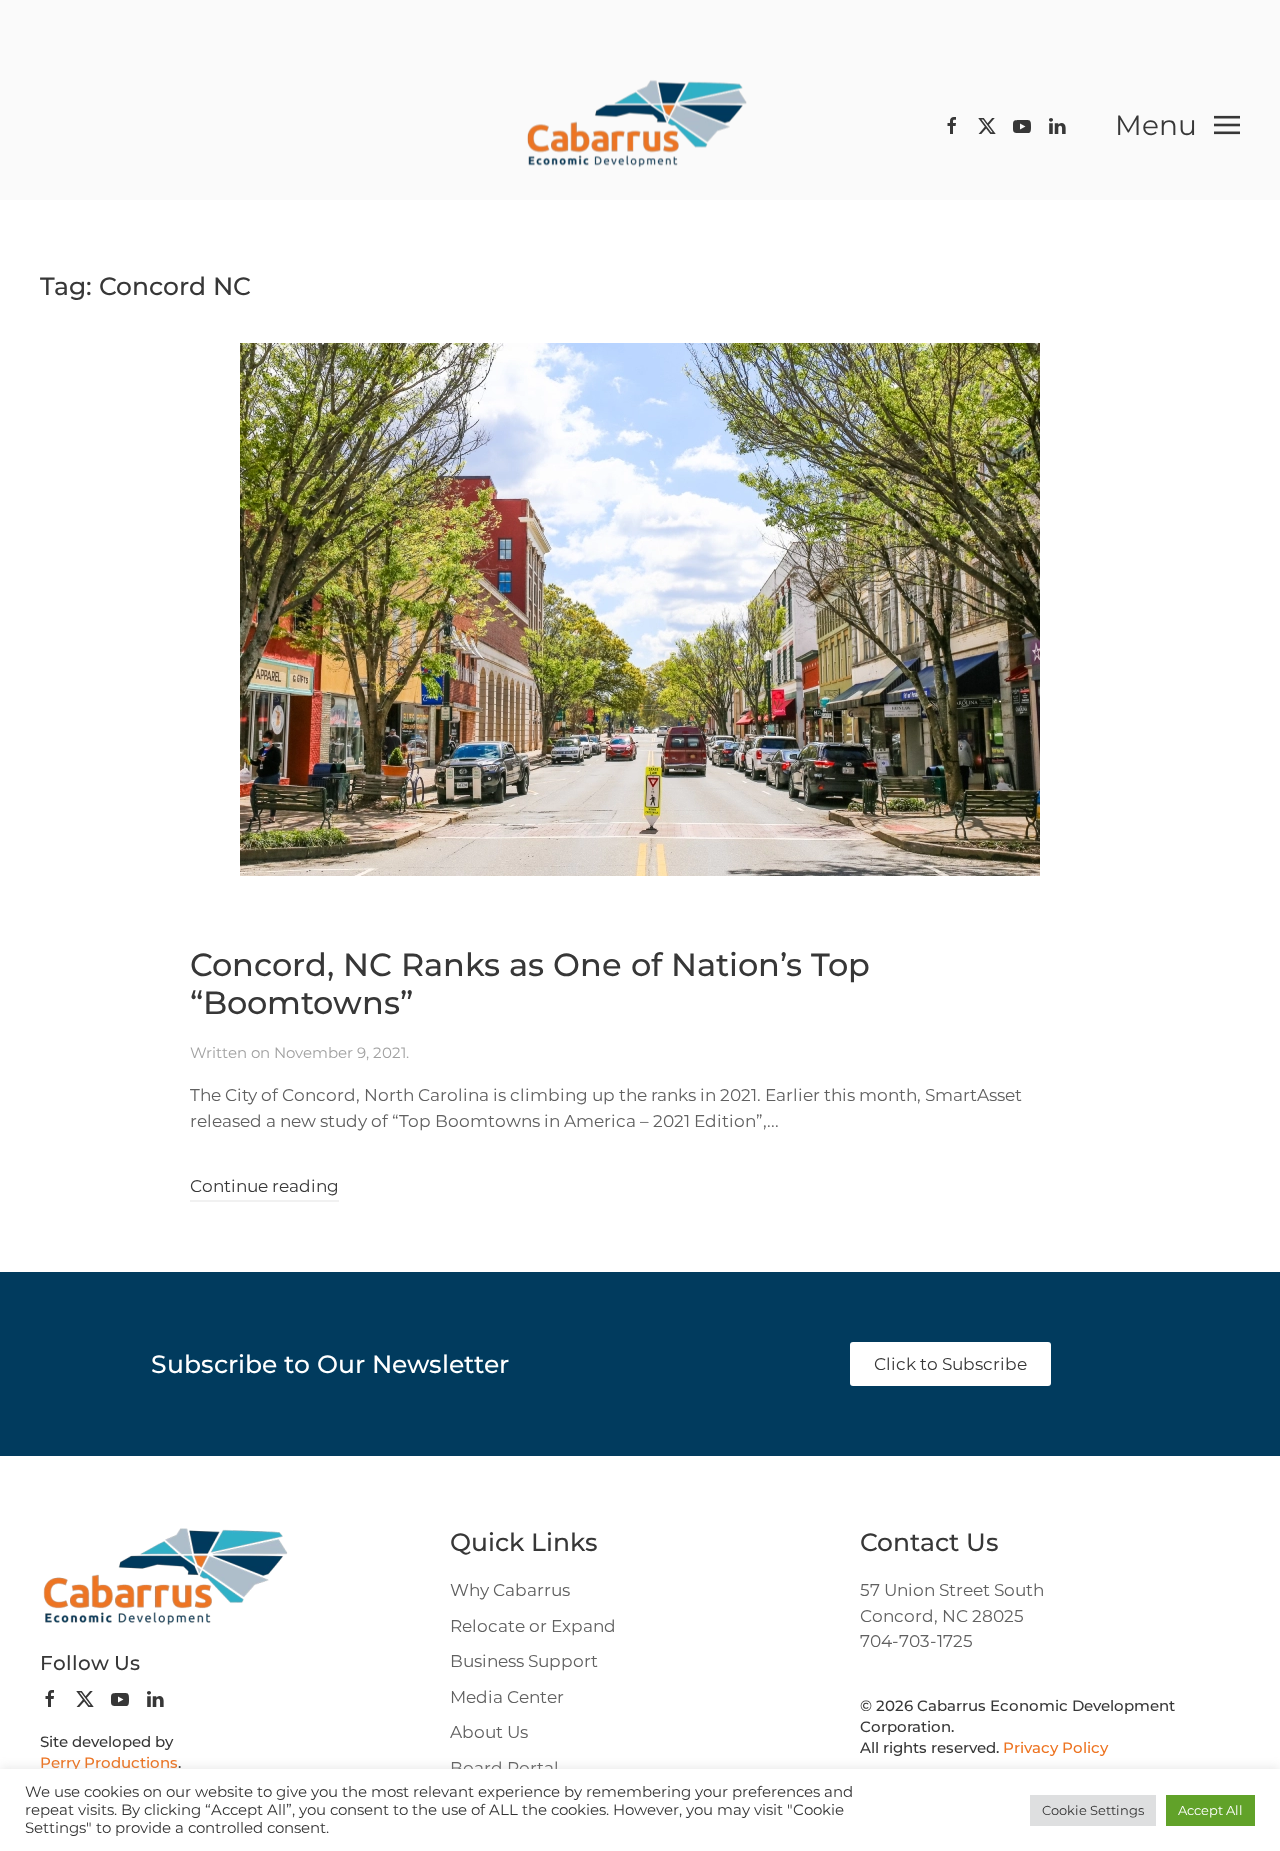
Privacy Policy (1055, 1747)
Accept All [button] (1210, 1810)
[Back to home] (640, 125)
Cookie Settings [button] (1093, 1810)
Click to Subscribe (950, 1364)
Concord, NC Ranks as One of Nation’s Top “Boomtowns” (530, 983)
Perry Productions (109, 1762)
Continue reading (264, 1186)
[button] (1177, 125)
